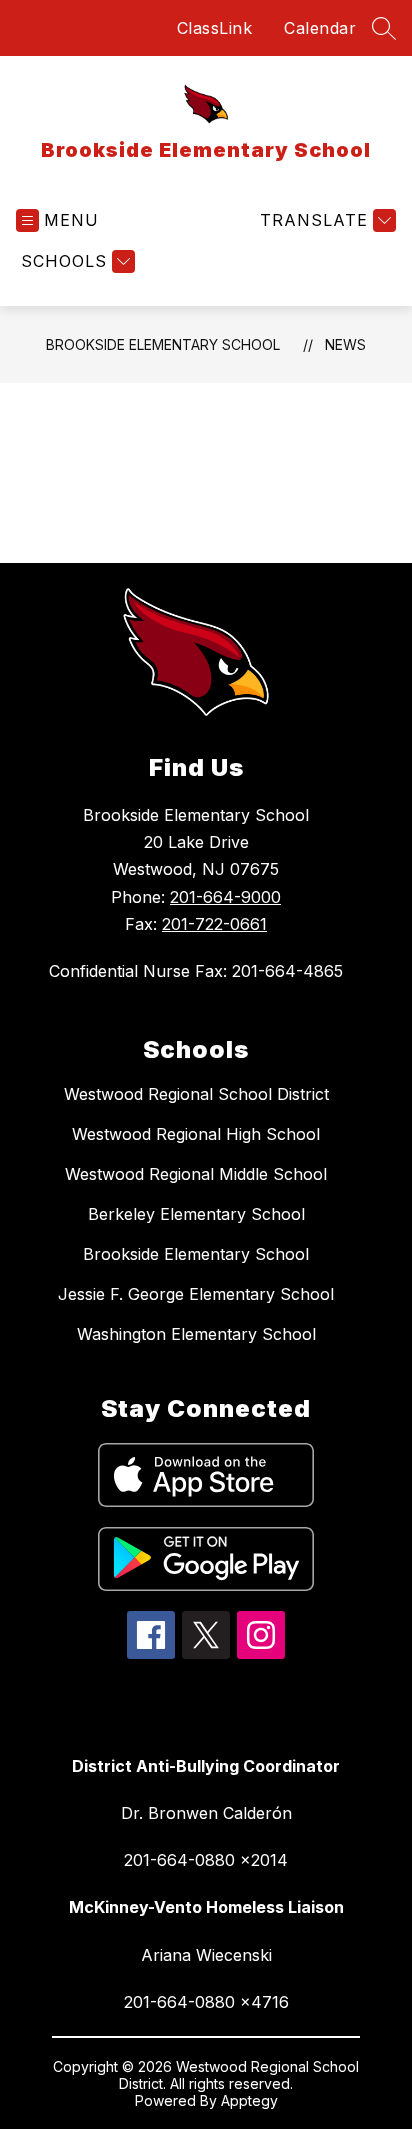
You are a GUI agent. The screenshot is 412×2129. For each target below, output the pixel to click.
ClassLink (215, 28)
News (345, 344)
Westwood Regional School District (196, 1094)
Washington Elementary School (196, 1334)
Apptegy (249, 2100)
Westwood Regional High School (196, 1134)
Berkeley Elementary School (196, 1214)
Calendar (320, 28)
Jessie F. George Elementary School (196, 1294)
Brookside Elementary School (163, 344)
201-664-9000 (225, 897)
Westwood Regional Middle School (196, 1174)
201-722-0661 (214, 924)
